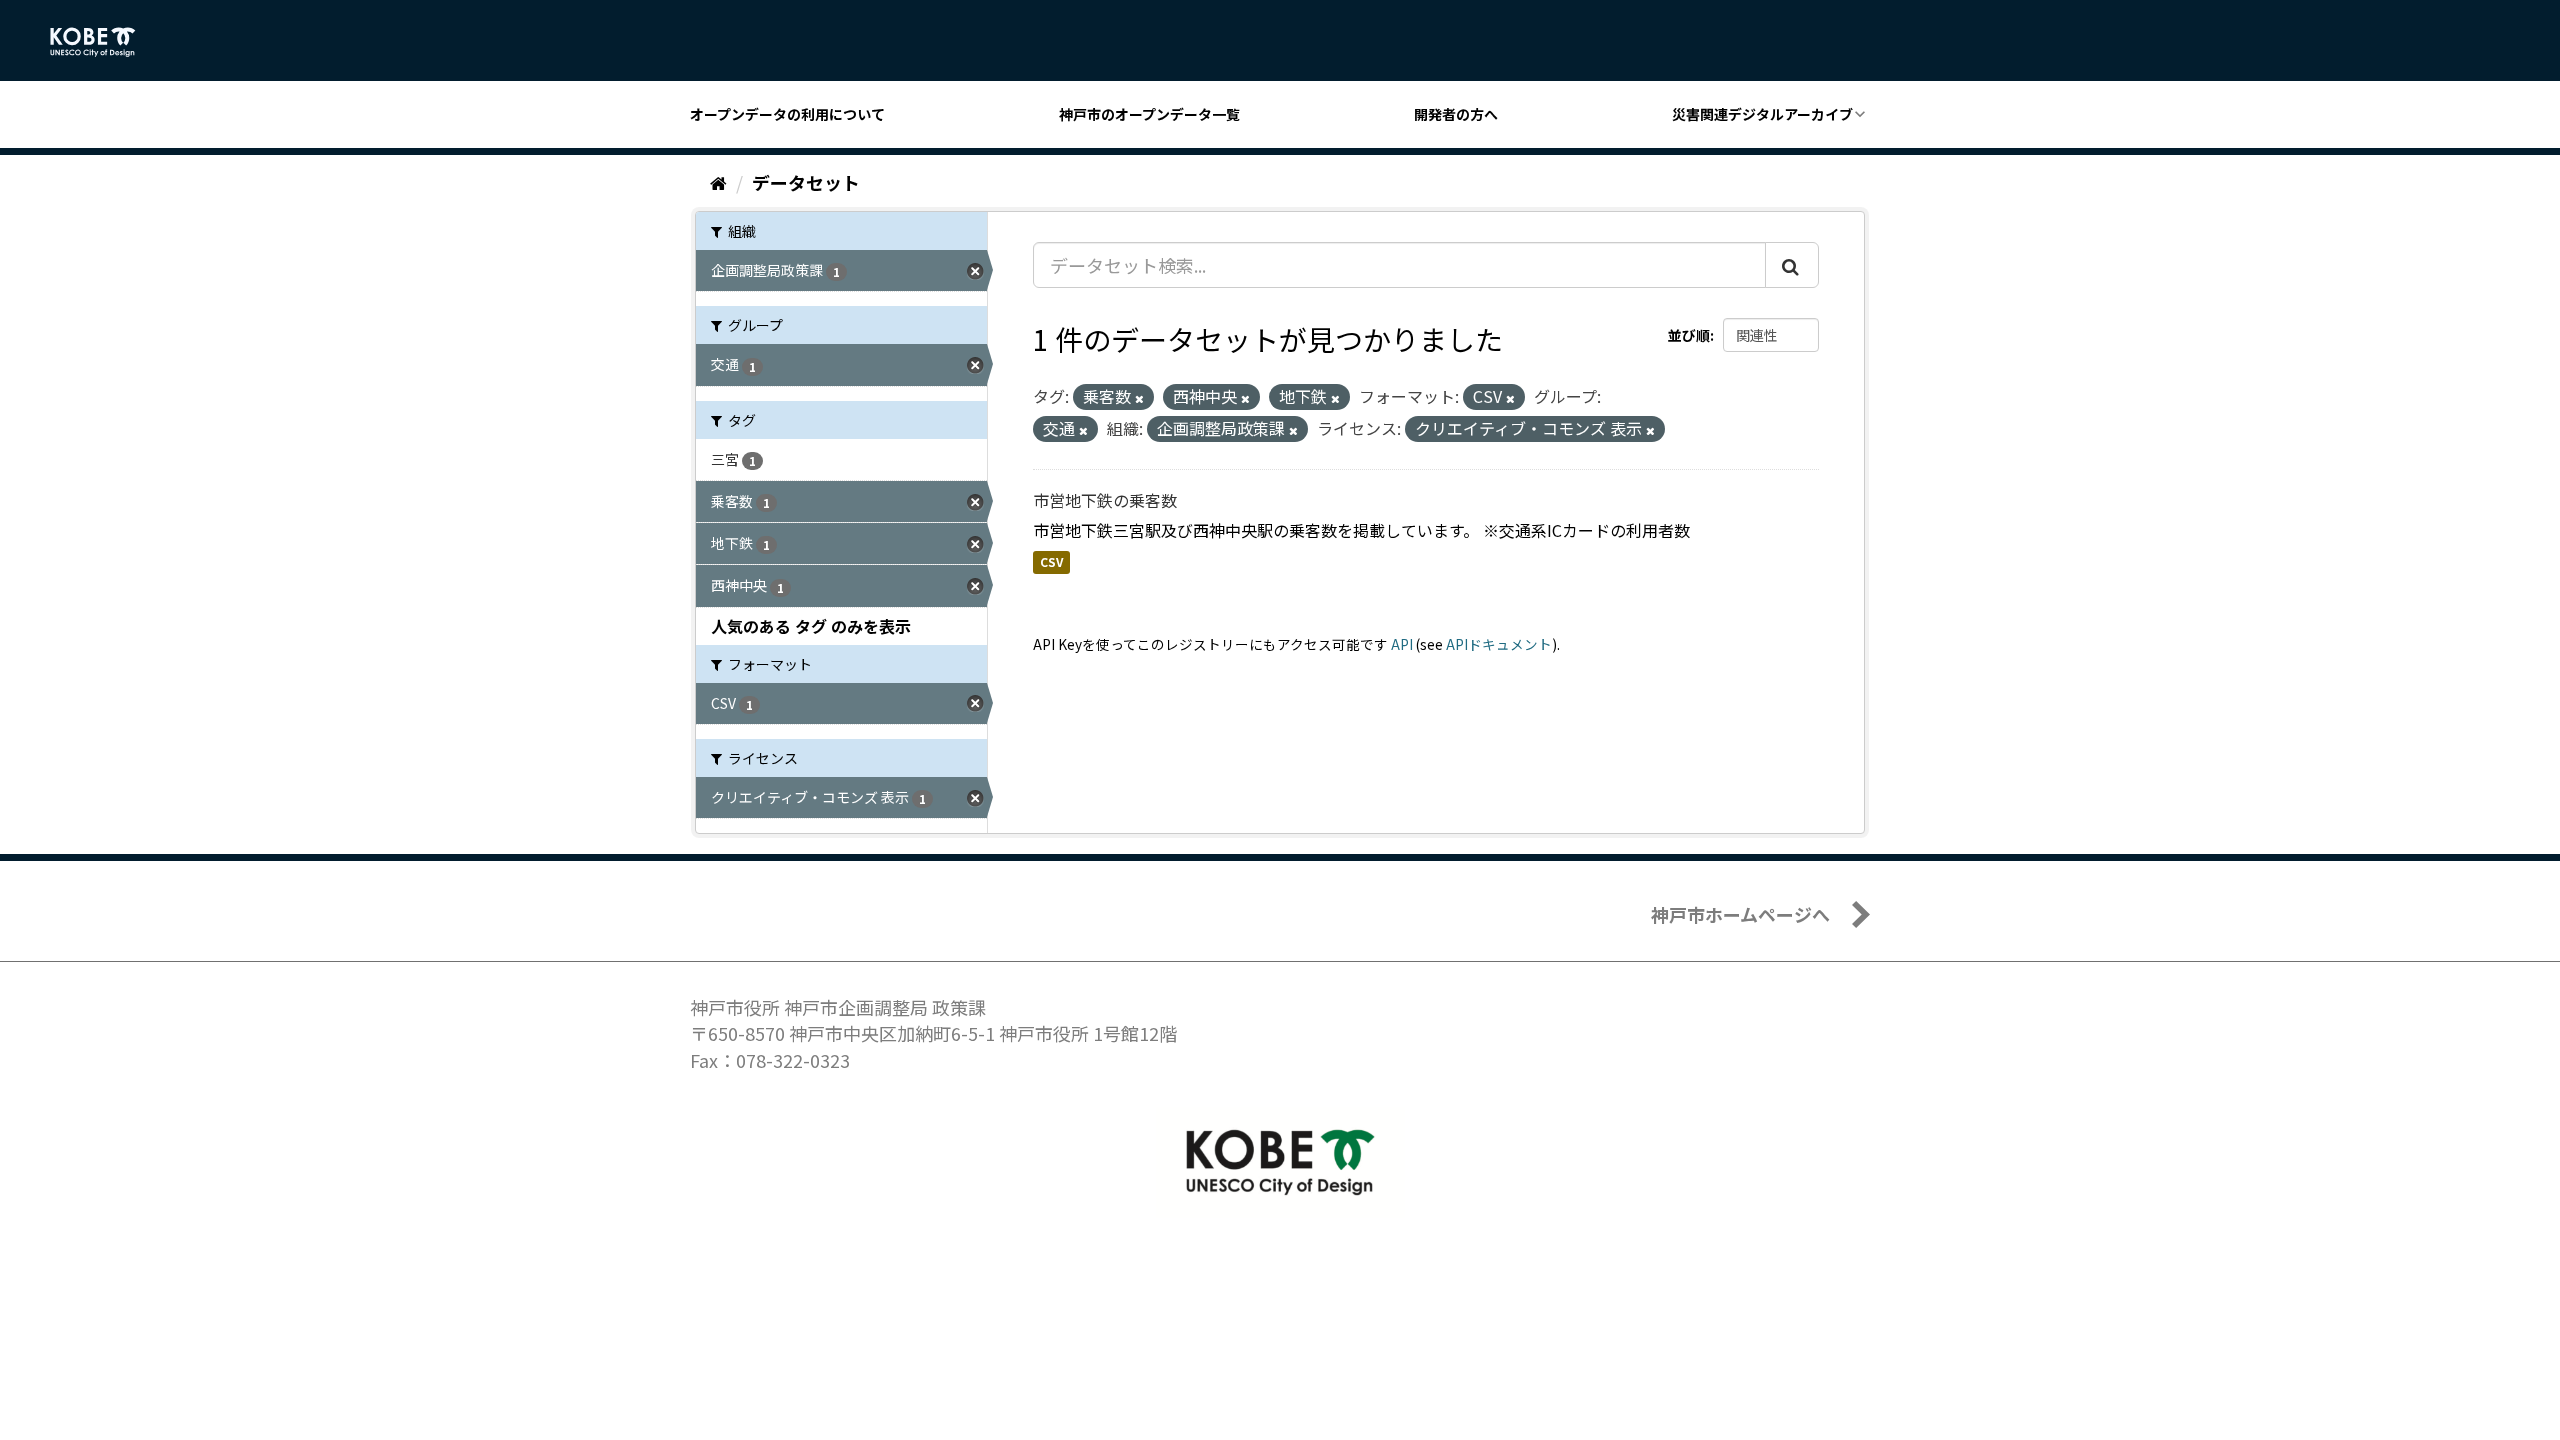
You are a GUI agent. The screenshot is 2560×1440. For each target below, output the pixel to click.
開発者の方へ (1456, 114)
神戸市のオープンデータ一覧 (1149, 114)
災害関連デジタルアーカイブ (1762, 114)
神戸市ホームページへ (1740, 914)
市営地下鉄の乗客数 (1105, 500)
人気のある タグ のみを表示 (811, 626)
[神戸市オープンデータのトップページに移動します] (103, 42)
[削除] (1139, 398)
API (1402, 644)
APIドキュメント (1499, 644)
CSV (1051, 562)
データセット (806, 182)
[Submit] (1792, 265)
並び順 (1689, 335)
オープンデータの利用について (787, 114)
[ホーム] (718, 182)
